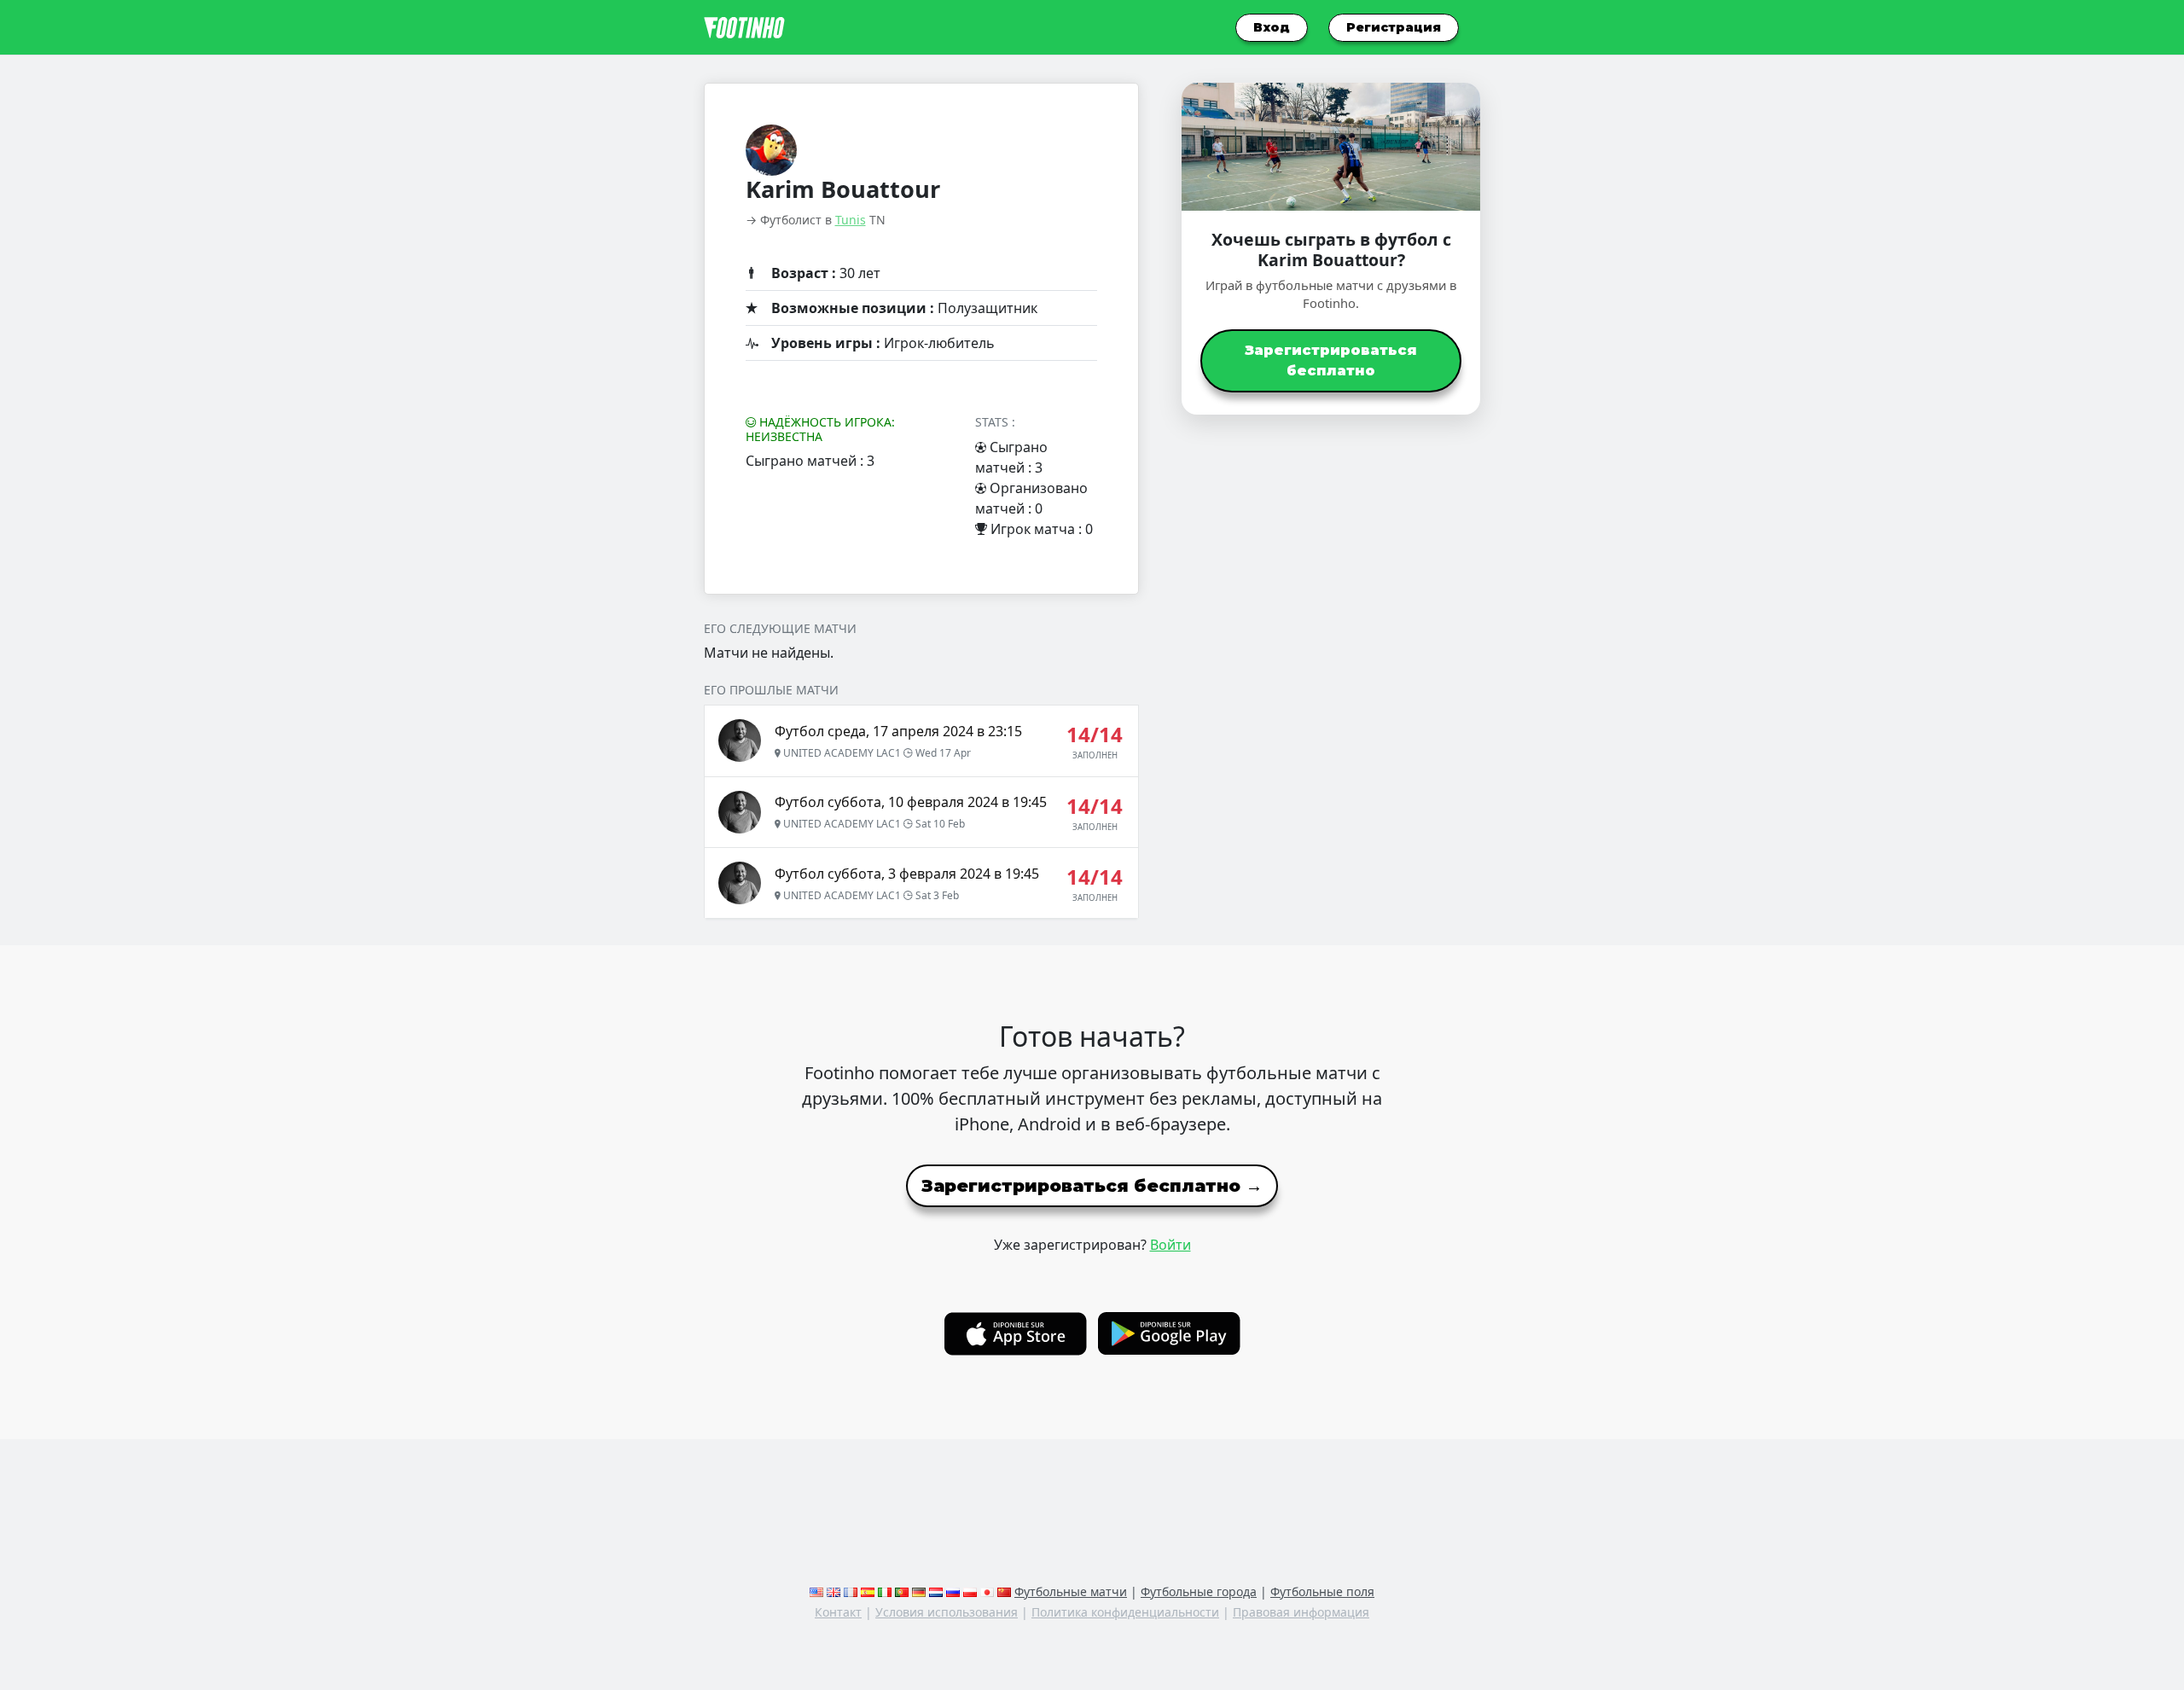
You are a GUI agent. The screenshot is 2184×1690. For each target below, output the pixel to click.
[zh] (1004, 1591)
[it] (885, 1591)
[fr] (851, 1591)
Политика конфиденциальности (1125, 1612)
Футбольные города (1199, 1591)
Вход (1272, 27)
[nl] (936, 1591)
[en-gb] (834, 1591)
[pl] (970, 1591)
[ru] (953, 1591)
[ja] (987, 1591)
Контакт (838, 1612)
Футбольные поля (1322, 1591)
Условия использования (947, 1612)
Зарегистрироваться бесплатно (1331, 360)
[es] (868, 1591)
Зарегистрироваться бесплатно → (1092, 1186)
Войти (1170, 1245)
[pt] (902, 1591)
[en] (816, 1591)
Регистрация (1394, 27)
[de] (919, 1591)
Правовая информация (1301, 1612)
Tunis (851, 220)
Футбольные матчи (1071, 1591)
